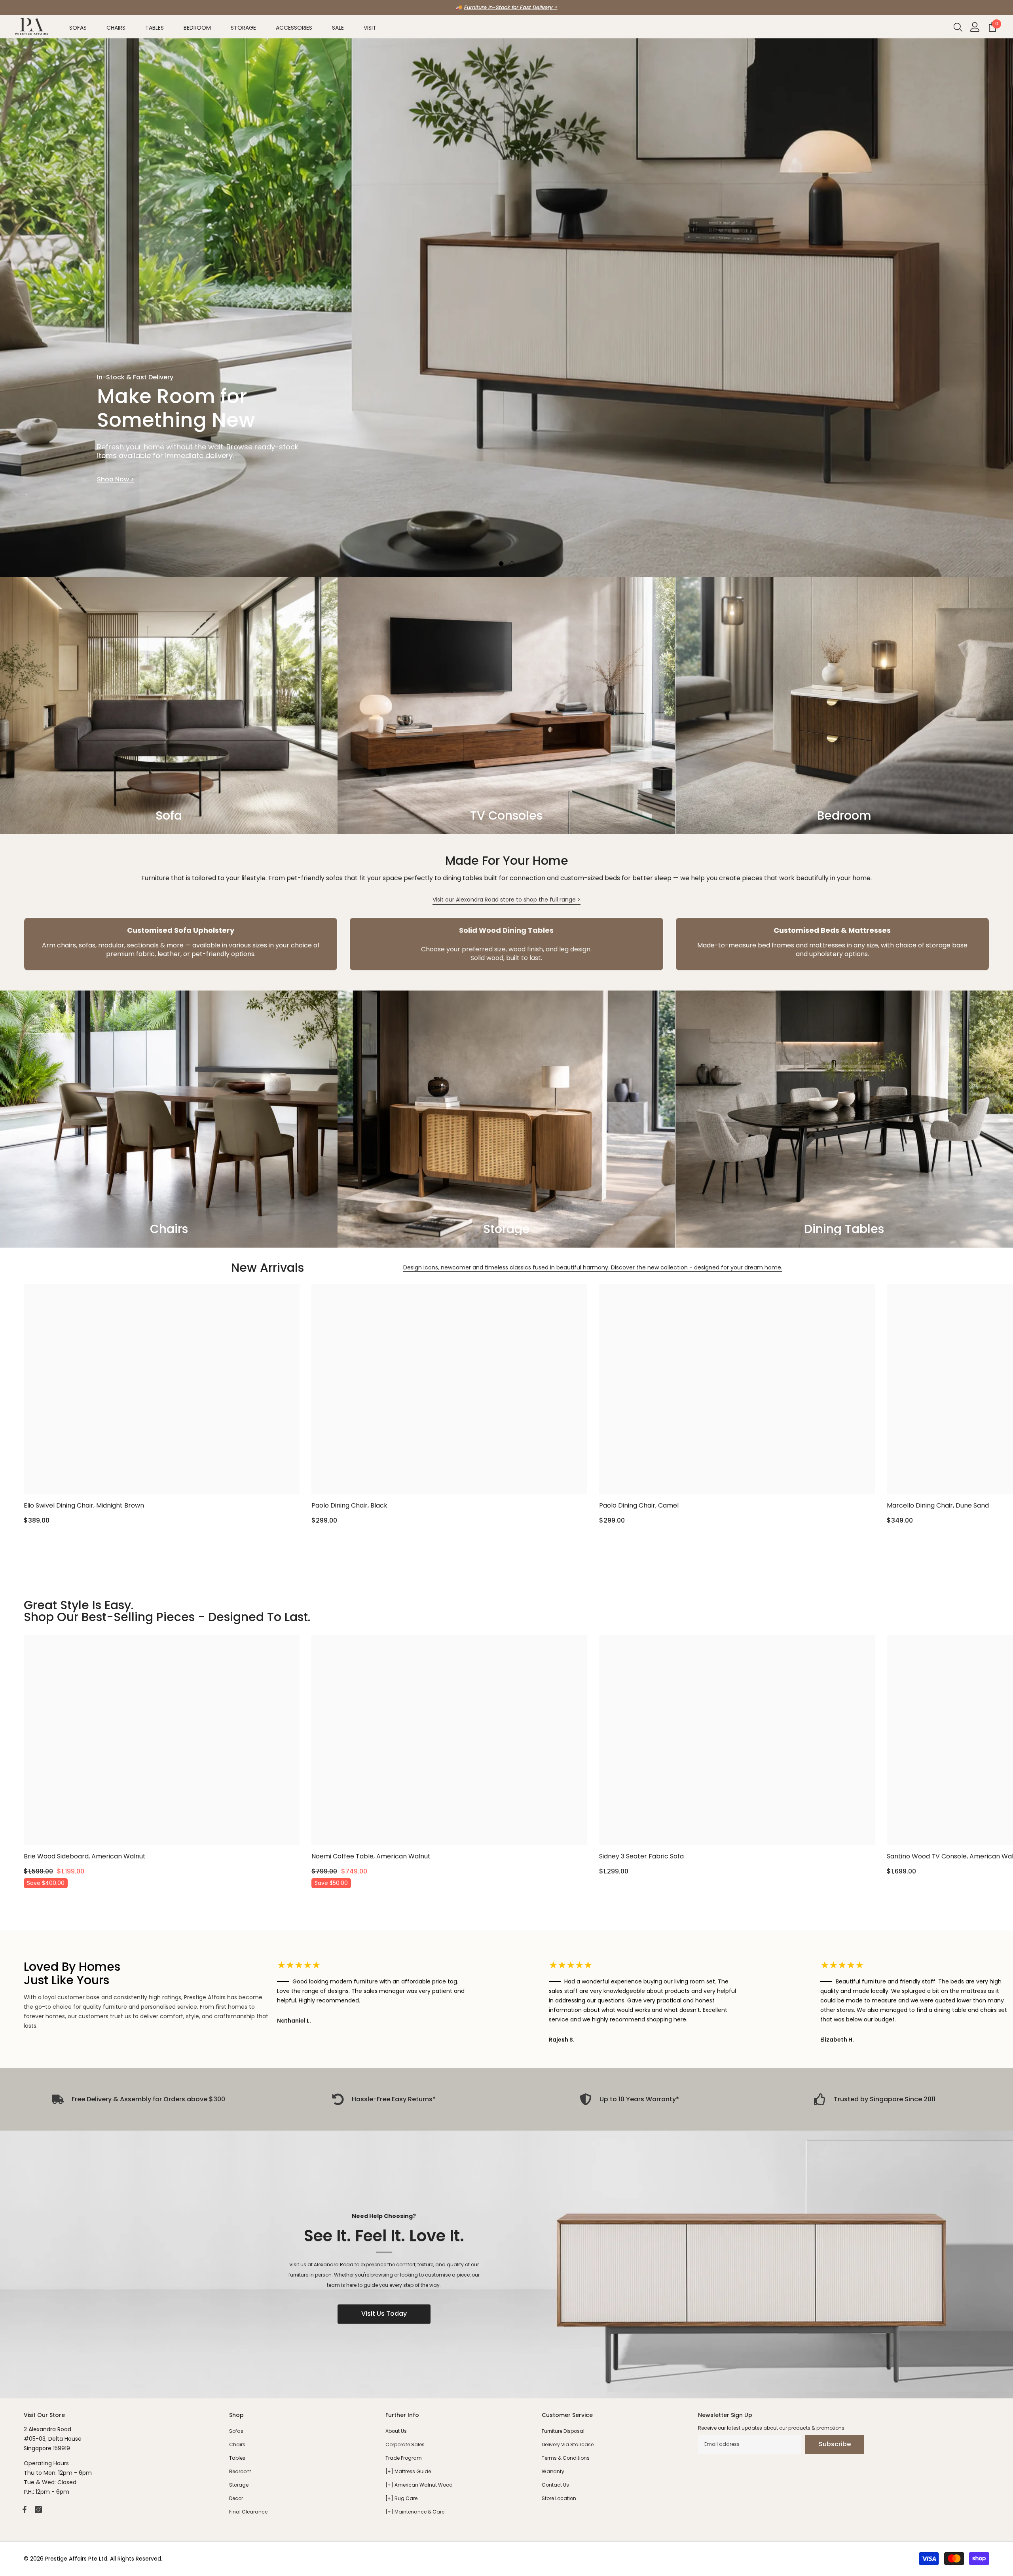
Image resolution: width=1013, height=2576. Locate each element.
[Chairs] (169, 1119)
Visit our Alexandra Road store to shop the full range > (506, 900)
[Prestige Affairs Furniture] (506, 2264)
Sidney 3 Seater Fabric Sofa (641, 1856)
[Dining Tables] (844, 1119)
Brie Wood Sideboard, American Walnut (85, 1856)
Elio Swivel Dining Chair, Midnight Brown (84, 1505)
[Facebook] (25, 2510)
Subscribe (835, 2444)
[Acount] (975, 27)
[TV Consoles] (506, 706)
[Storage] (506, 1119)
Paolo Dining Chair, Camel (639, 1505)
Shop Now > (116, 479)
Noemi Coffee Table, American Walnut (371, 1856)
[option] (506, 8)
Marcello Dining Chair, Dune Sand (938, 1505)
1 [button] (501, 564)
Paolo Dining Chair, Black (349, 1505)
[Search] (958, 27)
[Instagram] (38, 2510)
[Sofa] (169, 706)
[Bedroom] (844, 706)
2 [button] (512, 564)
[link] (181, 944)
